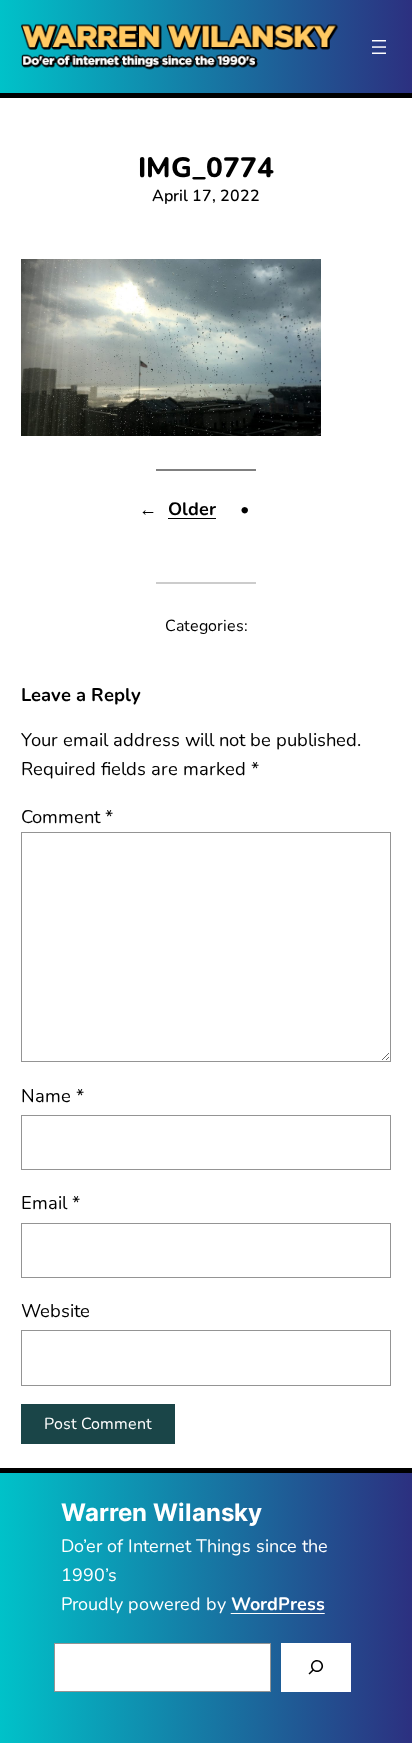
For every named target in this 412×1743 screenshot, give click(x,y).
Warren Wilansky (161, 1512)
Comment (67, 816)
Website (55, 1310)
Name (52, 1095)
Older (192, 509)
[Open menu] (379, 47)
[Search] (316, 1667)
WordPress (278, 1604)
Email (50, 1202)
